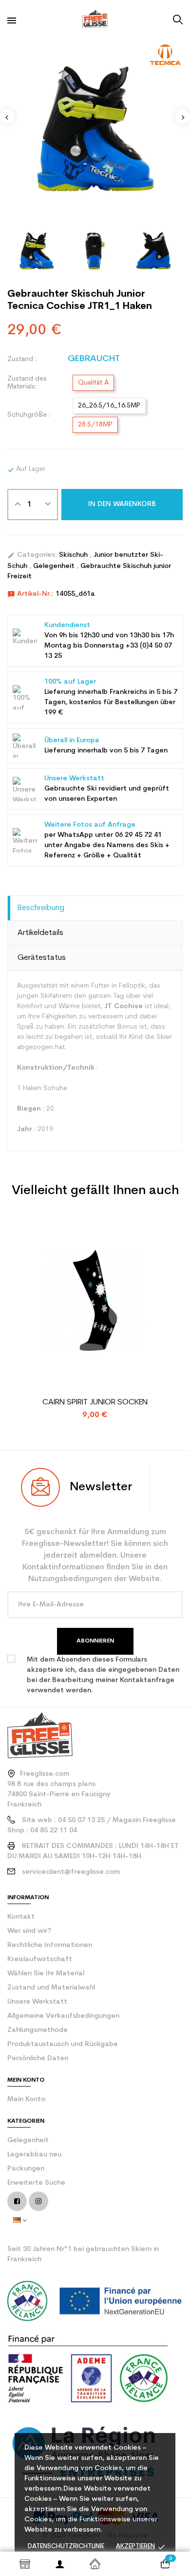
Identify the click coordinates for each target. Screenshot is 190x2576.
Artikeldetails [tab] (40, 933)
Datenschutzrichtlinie (66, 2546)
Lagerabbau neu (34, 2155)
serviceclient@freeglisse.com (71, 1872)
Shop (25, 2564)
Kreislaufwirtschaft (40, 1959)
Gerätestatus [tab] (42, 958)
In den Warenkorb (122, 504)
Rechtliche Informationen (50, 1945)
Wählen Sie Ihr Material (46, 1974)
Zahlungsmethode (38, 2030)
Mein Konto (26, 2099)
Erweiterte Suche (36, 2183)
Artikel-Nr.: (30, 594)
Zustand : (22, 359)
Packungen (26, 2169)
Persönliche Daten (38, 2059)
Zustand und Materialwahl (51, 1988)
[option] (95, 127)
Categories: (32, 555)
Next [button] (183, 117)
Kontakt (21, 1917)
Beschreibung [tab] (41, 908)
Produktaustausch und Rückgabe (63, 2044)
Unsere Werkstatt (37, 2002)
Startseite (95, 2564)
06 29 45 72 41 (138, 835)
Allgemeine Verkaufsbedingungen (63, 2016)
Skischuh (74, 555)
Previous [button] (7, 117)
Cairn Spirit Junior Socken (95, 1402)
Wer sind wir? (29, 1931)
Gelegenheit (55, 566)
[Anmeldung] (60, 2564)
